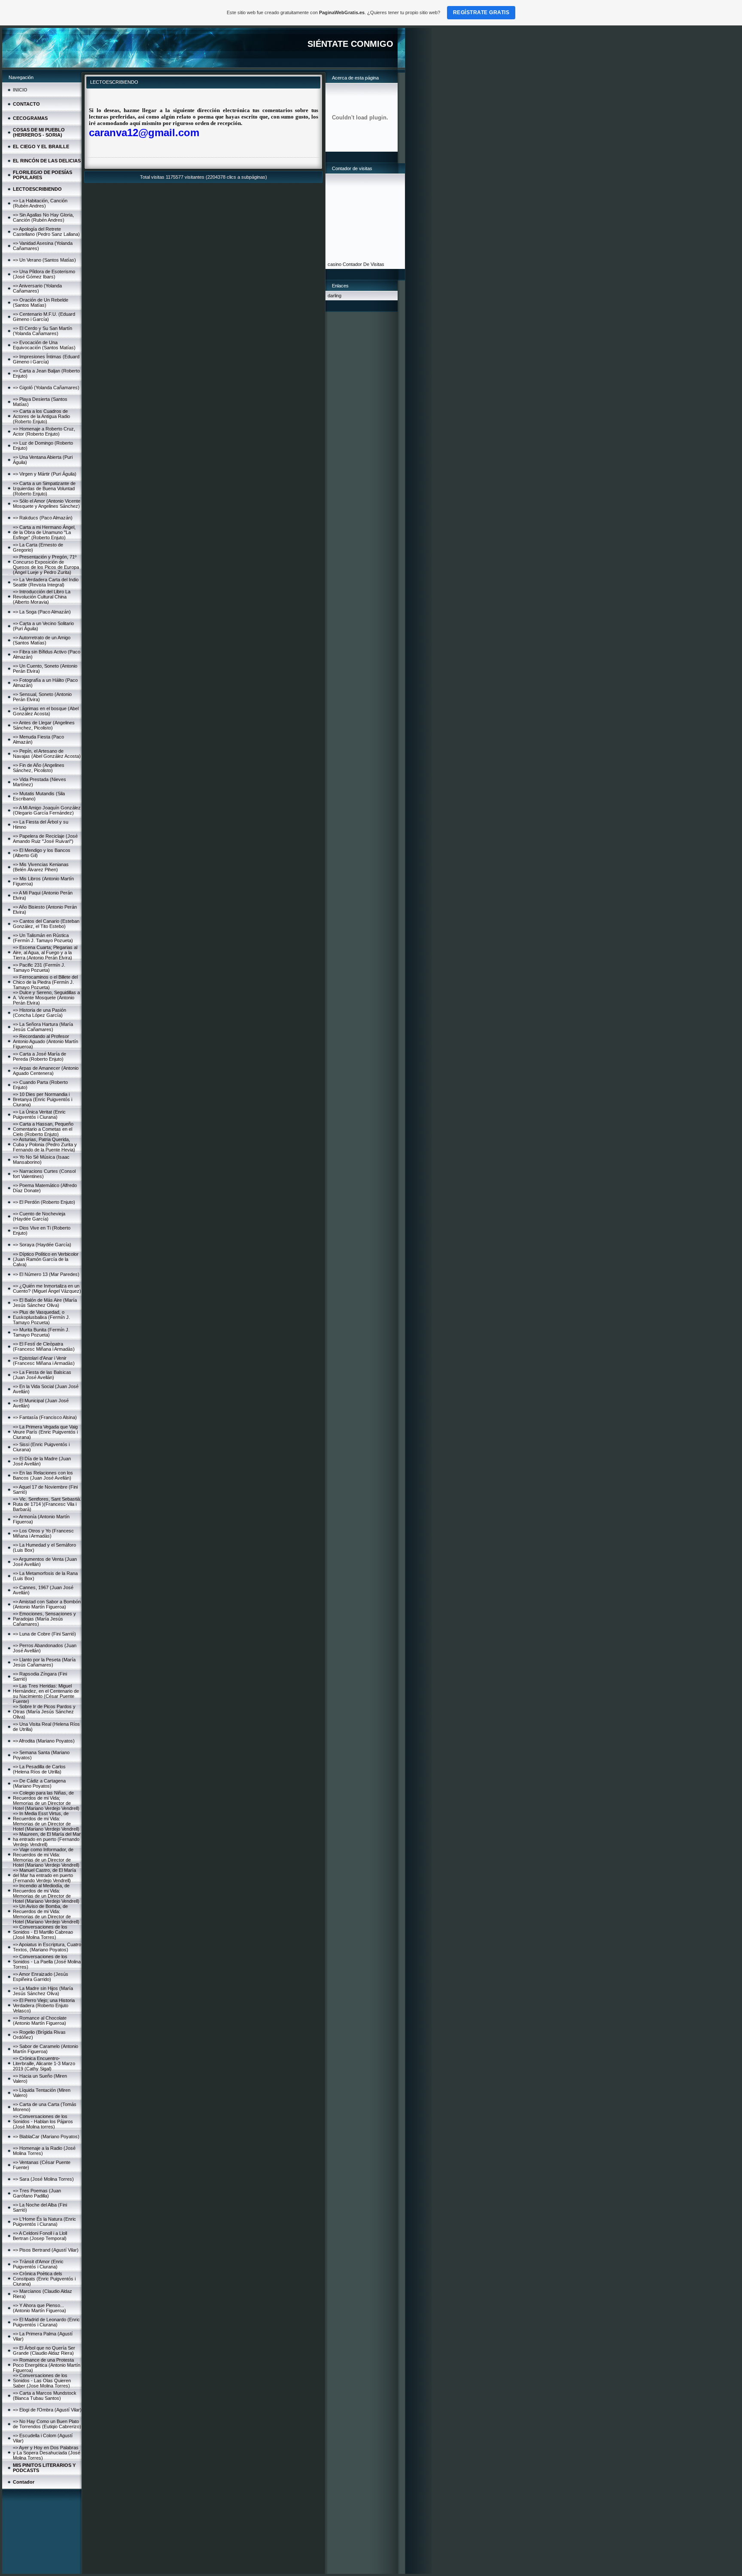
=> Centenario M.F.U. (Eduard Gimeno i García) (44, 317)
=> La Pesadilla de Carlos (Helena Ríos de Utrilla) (39, 1769)
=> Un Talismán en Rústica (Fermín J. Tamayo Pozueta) (43, 938)
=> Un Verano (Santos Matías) (44, 260)
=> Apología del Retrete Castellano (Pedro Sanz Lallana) (46, 232)
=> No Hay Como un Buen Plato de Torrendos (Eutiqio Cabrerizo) (47, 2424)
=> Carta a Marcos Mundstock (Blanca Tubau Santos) (45, 2396)
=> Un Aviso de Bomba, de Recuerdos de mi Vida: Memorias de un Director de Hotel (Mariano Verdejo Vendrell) (46, 1914)
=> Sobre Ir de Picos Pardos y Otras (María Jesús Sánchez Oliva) (44, 1712)
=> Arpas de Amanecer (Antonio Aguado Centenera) (46, 1071)
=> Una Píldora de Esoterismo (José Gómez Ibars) (44, 274)
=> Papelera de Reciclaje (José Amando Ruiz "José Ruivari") (45, 839)
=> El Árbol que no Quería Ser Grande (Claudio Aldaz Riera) (44, 2350)
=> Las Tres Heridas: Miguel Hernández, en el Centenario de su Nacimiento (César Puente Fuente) (46, 1694)
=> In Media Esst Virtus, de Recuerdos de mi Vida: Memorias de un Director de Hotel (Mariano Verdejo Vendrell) (46, 1821)
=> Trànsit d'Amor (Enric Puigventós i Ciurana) (38, 2264)
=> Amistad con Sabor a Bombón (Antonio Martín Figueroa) (47, 1604)
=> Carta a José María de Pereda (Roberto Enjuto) (40, 1056)
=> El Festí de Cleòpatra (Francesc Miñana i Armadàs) (44, 1346)
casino (335, 264)
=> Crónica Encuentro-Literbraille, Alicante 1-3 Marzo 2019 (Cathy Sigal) (44, 2063)
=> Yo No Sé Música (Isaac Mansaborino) (41, 1160)
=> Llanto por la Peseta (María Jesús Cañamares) (44, 1662)
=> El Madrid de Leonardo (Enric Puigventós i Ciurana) (46, 2322)
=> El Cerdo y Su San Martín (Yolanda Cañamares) (43, 331)
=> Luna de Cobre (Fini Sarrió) (44, 1634)
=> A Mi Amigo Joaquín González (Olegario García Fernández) (47, 810)
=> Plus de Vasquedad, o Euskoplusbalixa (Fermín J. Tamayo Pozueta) (41, 1317)
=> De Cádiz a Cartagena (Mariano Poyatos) (39, 1783)
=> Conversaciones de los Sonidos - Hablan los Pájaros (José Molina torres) (43, 2121)
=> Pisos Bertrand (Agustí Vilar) (46, 2250)
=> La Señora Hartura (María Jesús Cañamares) (43, 1027)
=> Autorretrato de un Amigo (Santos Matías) (42, 640)
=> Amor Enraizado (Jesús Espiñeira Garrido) (41, 1977)
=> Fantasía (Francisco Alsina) (45, 1417)
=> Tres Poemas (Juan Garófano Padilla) (37, 2193)
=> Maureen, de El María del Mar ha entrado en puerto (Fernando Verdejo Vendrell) (47, 1839)
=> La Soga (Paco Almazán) (42, 612)
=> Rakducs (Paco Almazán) (43, 518)
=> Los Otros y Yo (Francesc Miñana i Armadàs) (43, 1533)
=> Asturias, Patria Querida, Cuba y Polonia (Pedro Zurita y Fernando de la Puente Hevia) (45, 1145)
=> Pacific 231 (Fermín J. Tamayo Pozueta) (39, 968)
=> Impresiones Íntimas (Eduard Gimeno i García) (46, 359)
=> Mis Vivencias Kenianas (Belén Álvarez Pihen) (41, 867)
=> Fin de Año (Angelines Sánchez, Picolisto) (39, 768)
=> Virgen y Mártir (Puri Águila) (45, 474)
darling (335, 296)
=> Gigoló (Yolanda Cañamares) (46, 388)
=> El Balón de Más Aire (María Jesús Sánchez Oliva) (45, 1303)
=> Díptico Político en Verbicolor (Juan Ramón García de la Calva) (46, 1259)
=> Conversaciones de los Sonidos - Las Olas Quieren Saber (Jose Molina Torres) (42, 2381)
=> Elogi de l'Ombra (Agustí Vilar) (47, 2410)
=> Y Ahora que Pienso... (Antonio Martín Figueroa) (40, 2308)
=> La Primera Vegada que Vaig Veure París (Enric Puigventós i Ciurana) (45, 1432)
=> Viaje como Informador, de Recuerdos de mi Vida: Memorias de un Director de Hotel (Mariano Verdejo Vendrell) (46, 1857)
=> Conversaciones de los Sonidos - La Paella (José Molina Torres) (47, 1962)
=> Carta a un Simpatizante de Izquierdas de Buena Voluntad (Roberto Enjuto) (44, 488)
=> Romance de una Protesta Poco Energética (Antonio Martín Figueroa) (47, 2365)
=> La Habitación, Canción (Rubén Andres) (40, 203)
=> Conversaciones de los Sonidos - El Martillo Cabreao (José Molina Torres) (43, 1932)
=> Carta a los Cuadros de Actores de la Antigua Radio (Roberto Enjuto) (41, 416)
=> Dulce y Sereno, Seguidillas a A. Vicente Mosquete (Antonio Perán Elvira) (46, 998)
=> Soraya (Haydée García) (42, 1245)
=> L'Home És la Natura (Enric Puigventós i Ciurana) (44, 2222)
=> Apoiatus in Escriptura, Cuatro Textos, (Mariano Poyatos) (47, 1947)
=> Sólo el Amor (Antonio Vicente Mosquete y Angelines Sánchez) (47, 504)
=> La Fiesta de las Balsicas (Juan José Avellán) (42, 1375)
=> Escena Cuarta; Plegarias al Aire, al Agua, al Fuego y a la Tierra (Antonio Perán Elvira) (45, 952)
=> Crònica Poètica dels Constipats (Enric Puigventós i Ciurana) (44, 2279)
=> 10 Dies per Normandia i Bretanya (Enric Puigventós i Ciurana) (43, 1099)
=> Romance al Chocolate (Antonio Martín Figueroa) (40, 2021)
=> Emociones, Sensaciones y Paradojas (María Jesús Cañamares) (44, 1619)
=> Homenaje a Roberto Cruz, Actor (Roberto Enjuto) (44, 431)
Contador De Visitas (363, 264)
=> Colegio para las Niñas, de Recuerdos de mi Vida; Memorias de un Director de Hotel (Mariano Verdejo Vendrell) (46, 1801)
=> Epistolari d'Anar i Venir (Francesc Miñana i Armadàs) (44, 1361)
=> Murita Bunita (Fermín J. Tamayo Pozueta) (41, 1332)
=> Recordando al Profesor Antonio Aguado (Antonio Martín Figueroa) (46, 1041)
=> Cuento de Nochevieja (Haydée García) (39, 1216)
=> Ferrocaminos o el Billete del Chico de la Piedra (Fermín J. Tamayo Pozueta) (45, 982)
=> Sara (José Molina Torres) (43, 2179)
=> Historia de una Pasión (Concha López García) (40, 1013)
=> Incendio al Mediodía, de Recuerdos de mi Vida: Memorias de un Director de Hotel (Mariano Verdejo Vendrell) (46, 1893)
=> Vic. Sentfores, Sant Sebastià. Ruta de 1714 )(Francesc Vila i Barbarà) (47, 1504)
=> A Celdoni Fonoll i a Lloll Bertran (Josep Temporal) (40, 2236)
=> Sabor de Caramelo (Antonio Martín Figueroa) (46, 2049)
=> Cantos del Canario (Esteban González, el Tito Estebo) (46, 924)
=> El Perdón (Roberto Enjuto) (44, 1202)
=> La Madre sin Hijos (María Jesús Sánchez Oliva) (43, 1991)
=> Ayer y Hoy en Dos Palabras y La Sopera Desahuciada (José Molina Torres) (47, 2453)
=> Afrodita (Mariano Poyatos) (44, 1741)
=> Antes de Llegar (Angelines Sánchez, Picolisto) (44, 725)
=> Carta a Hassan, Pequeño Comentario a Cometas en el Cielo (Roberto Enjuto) (43, 1129)
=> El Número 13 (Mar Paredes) (46, 1274)
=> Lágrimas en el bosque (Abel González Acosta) (46, 711)
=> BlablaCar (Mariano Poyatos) (46, 2136)
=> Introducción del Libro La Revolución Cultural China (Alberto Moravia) (42, 597)
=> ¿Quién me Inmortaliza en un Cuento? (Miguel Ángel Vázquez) (47, 1288)
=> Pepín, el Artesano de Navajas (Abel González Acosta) (47, 754)
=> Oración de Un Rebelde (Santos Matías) (41, 302)
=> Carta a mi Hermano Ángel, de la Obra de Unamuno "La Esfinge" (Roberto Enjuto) (44, 532)
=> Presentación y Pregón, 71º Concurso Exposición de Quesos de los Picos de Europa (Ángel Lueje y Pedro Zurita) (46, 565)
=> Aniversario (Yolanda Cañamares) (37, 288)
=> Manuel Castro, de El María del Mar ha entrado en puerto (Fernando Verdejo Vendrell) (44, 1875)
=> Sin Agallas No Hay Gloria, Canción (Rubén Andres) (43, 217)
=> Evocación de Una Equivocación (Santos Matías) (44, 345)
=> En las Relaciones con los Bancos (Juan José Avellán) (43, 1475)
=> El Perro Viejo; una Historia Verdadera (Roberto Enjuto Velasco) (44, 2005)
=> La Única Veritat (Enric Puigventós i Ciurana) (39, 1114)
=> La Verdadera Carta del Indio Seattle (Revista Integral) (46, 582)
